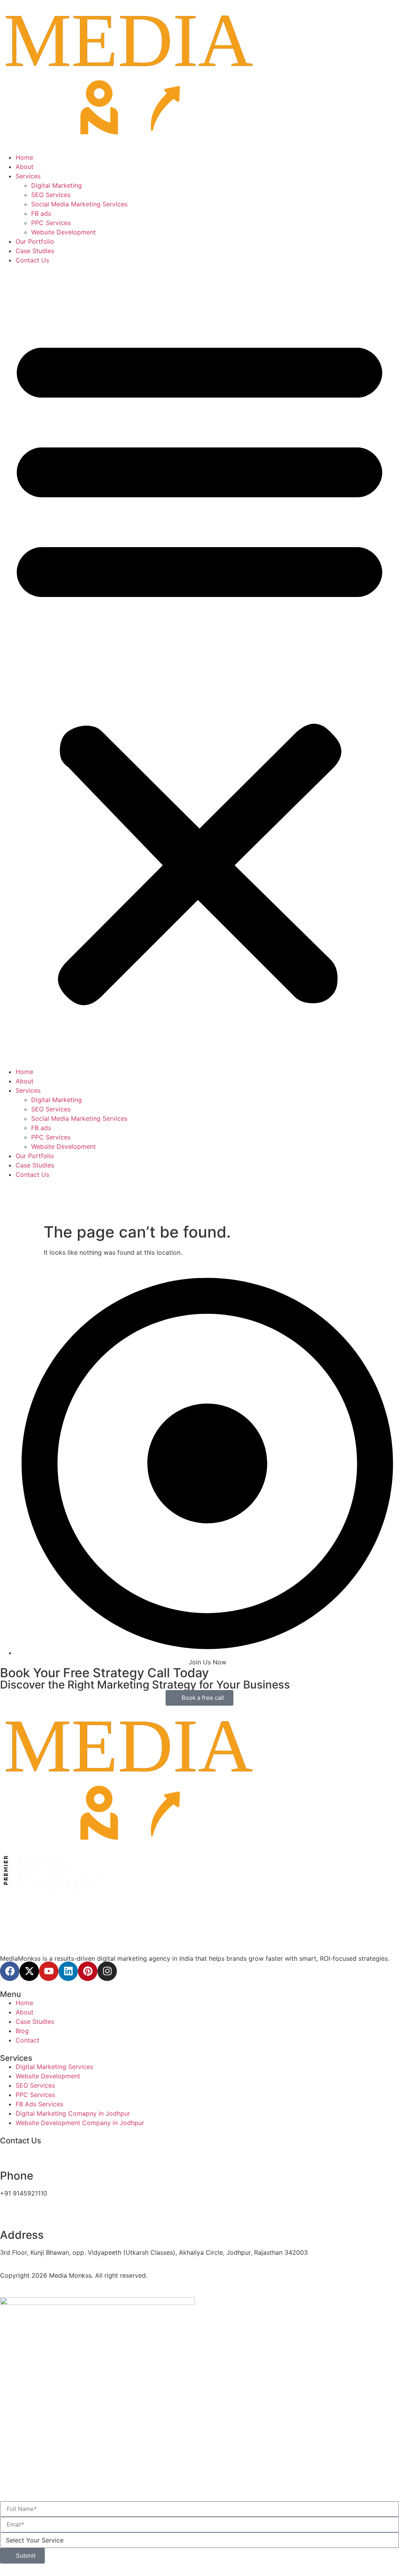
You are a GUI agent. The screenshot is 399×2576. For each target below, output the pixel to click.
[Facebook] (10, 1971)
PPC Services (51, 223)
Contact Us (32, 260)
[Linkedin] (68, 1971)
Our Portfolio (35, 241)
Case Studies (35, 251)
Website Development (64, 232)
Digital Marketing (56, 185)
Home (24, 157)
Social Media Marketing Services (79, 204)
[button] (199, 666)
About (25, 167)
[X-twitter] (29, 1971)
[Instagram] (107, 1971)
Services (28, 176)
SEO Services (51, 195)
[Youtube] (49, 1971)
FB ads (41, 213)
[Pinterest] (88, 1971)
